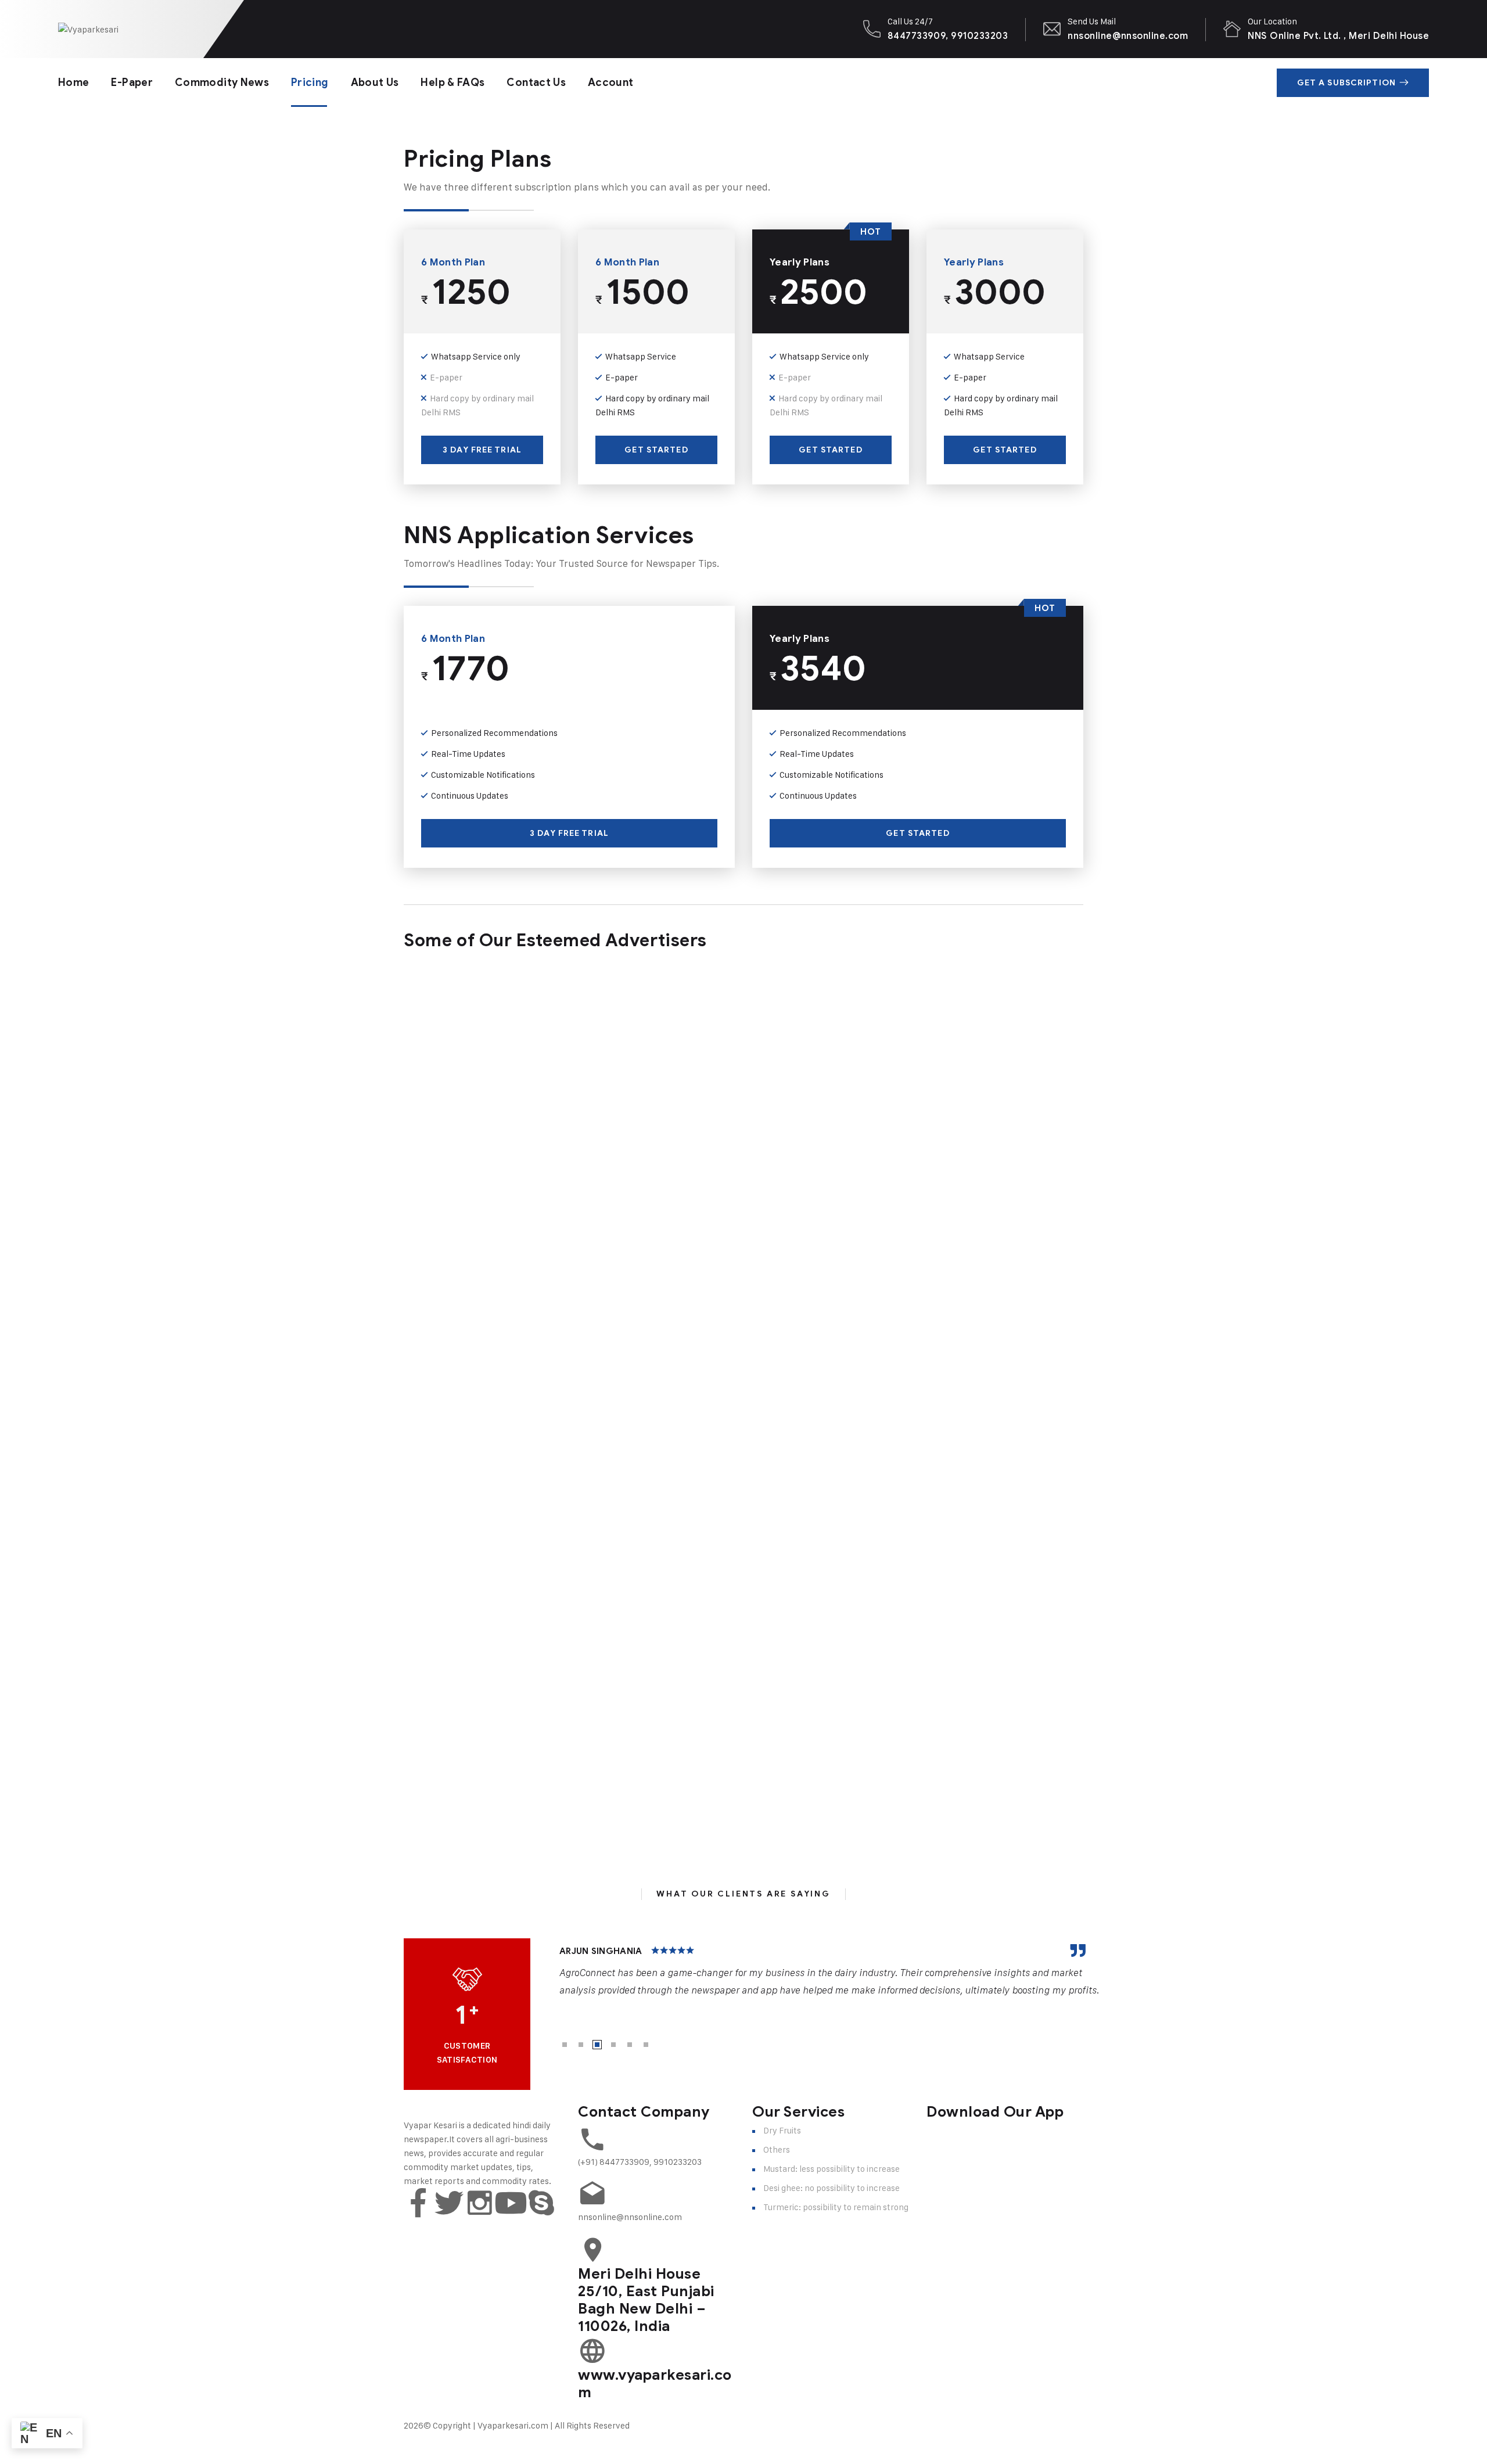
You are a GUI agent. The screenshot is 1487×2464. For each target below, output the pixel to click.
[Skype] (541, 2203)
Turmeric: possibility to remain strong (836, 2207)
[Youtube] (511, 2203)
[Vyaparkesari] (88, 29)
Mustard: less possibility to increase (832, 2169)
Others (777, 2149)
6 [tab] (646, 2045)
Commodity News (222, 82)
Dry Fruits (782, 2130)
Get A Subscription (1346, 83)
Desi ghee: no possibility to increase (832, 2188)
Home (73, 82)
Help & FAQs (452, 82)
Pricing (310, 82)
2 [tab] (581, 2045)
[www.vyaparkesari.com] (592, 2351)
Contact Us (536, 82)
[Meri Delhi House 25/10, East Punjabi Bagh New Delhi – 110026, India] (592, 2250)
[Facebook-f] (418, 2203)
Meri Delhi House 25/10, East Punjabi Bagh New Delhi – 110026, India (646, 2300)
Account (611, 82)
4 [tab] (613, 2045)
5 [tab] (630, 2045)
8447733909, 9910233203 (948, 36)
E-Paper (132, 82)
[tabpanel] (830, 1971)
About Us (375, 82)
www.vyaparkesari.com (655, 2384)
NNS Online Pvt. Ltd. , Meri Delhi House (1338, 36)
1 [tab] (565, 2045)
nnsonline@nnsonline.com (1128, 36)
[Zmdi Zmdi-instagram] (480, 2203)
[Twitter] (449, 2203)
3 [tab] (597, 2045)
